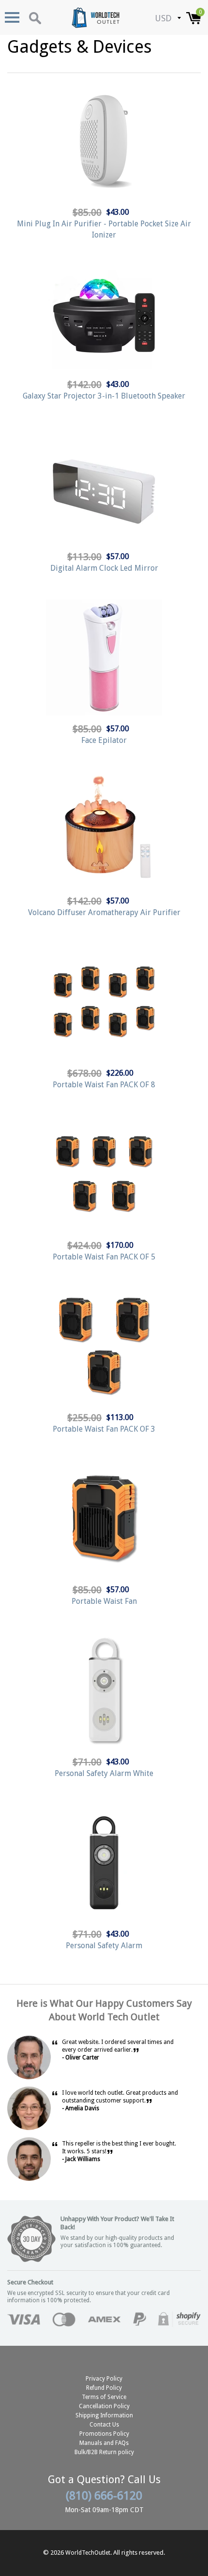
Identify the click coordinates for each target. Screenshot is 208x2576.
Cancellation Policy (104, 2406)
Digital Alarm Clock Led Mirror (104, 568)
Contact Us (104, 2425)
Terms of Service (104, 2397)
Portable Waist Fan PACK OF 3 (104, 1429)
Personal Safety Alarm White (104, 1773)
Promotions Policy (104, 2434)
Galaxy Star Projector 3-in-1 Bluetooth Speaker (104, 396)
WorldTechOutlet (88, 2553)
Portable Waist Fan (104, 1601)
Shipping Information (104, 2415)
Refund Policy (104, 2388)
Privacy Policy (104, 2379)
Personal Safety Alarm (104, 1946)
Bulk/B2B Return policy (104, 2452)
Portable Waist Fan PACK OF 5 (104, 1257)
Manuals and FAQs (104, 2443)
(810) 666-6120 (104, 2496)
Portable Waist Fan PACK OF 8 (104, 1085)
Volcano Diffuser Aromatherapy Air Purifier (104, 912)
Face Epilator (104, 740)
